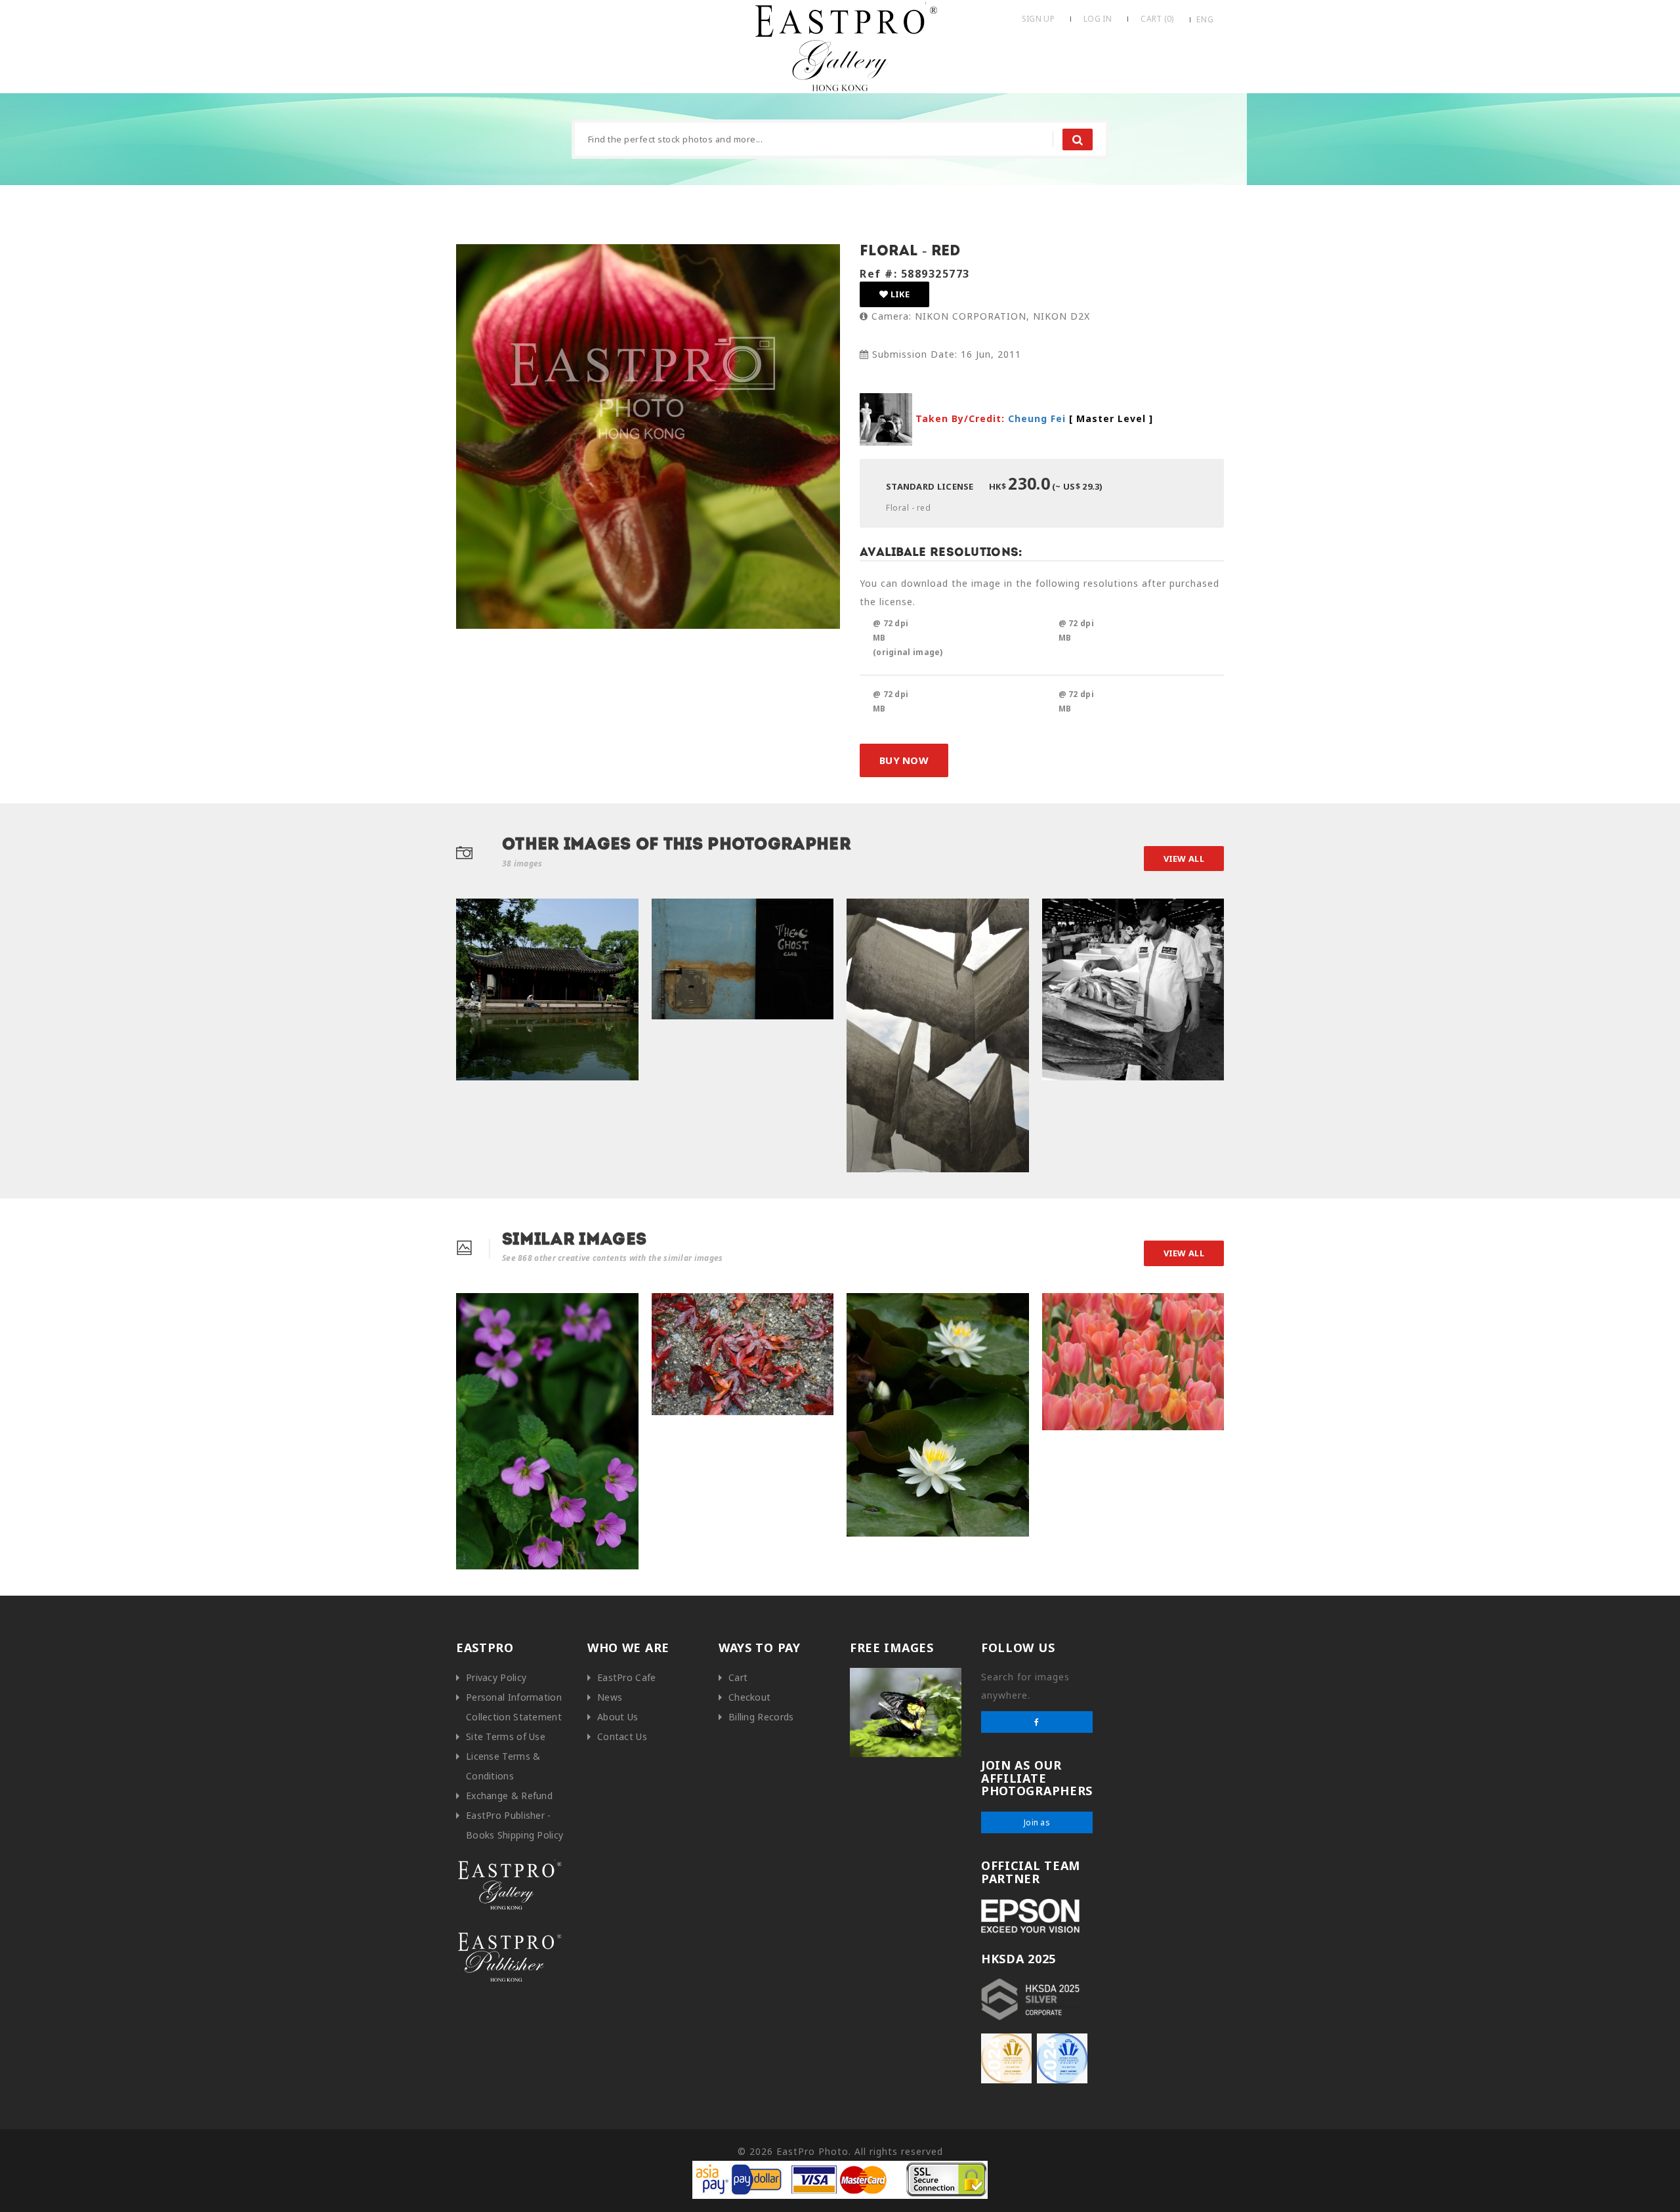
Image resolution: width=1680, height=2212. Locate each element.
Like (899, 294)
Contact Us (622, 1736)
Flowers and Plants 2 (1091, 1307)
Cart (738, 1677)
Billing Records (761, 1717)
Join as (1037, 1822)
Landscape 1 (684, 1307)
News (610, 1697)
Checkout (749, 1697)
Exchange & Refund (509, 1796)
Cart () (1157, 19)
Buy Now (904, 760)
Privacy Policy (496, 1677)
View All (1184, 859)
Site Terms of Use (506, 1736)
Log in (1098, 19)
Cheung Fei (1037, 418)
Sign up (1038, 19)
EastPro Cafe (627, 1677)
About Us (618, 1717)
